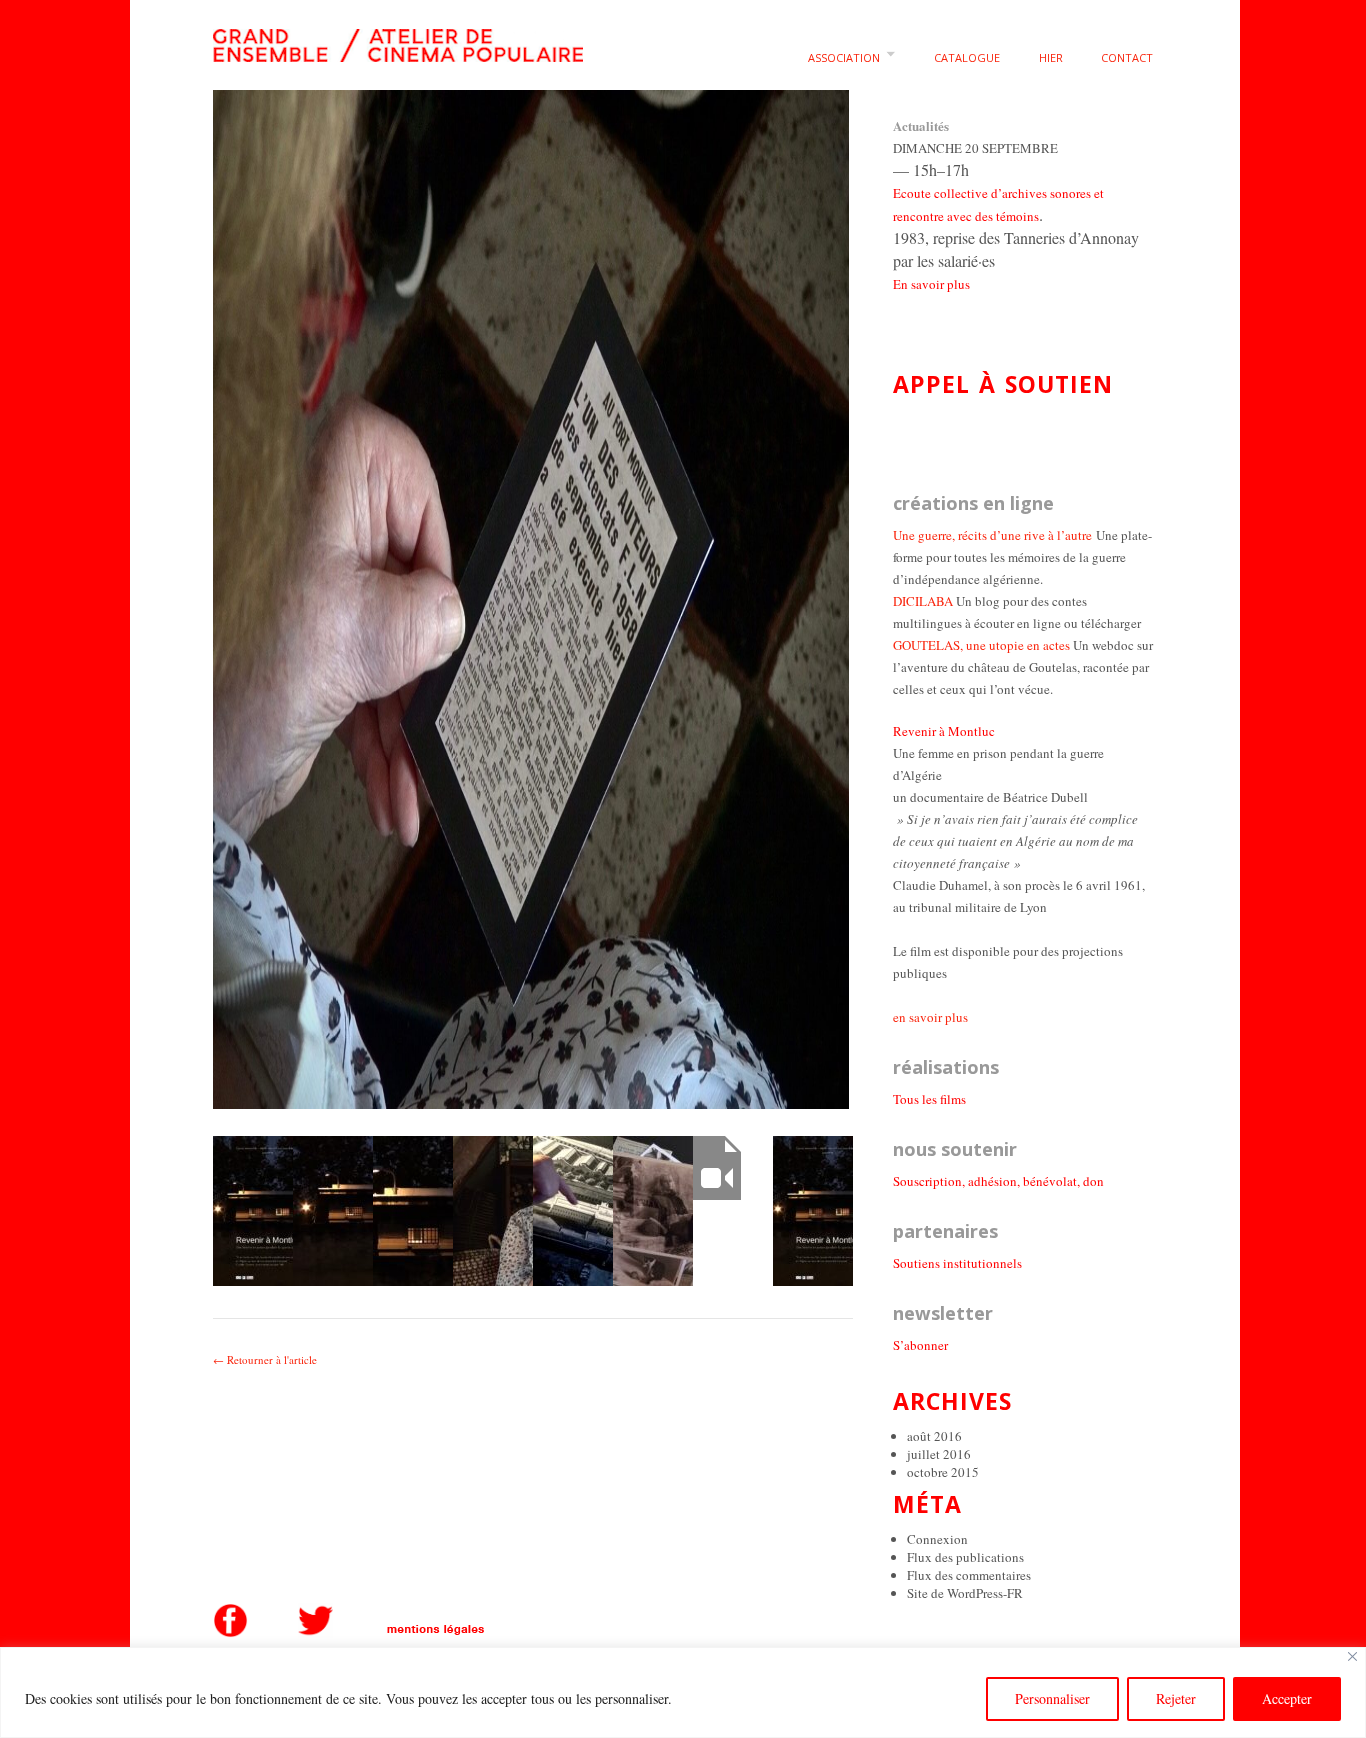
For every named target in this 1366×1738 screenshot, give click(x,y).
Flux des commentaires (969, 1575)
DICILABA (923, 601)
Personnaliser (1052, 1698)
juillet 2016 (939, 1454)
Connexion (937, 1539)
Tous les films (929, 1099)
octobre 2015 (943, 1472)
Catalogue (967, 57)
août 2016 (934, 1436)
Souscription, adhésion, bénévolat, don (998, 1181)
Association (844, 57)
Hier (1051, 57)
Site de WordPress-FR (965, 1593)
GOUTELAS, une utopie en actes (981, 645)
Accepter (1287, 1698)
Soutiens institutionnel (955, 1263)
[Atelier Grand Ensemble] (398, 41)
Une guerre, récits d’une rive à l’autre (992, 535)
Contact (1127, 57)
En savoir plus (931, 284)
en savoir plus (930, 1017)
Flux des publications (965, 1557)
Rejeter (1176, 1698)
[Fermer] (1352, 1656)
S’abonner (920, 1345)
